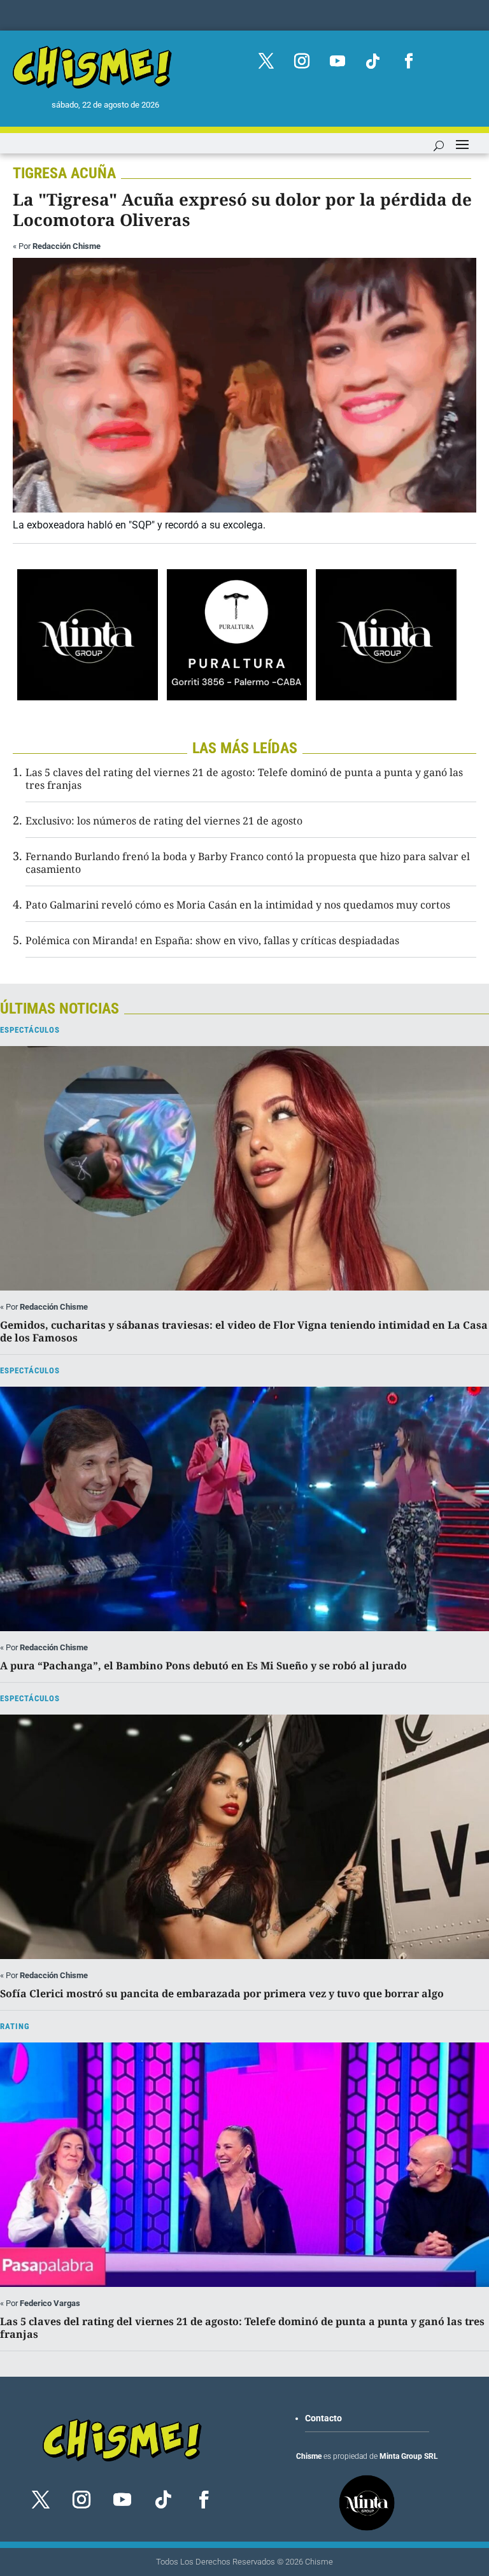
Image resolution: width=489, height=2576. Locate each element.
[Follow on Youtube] (337, 61)
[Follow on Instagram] (302, 61)
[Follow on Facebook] (409, 61)
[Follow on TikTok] (373, 61)
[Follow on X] (266, 61)
